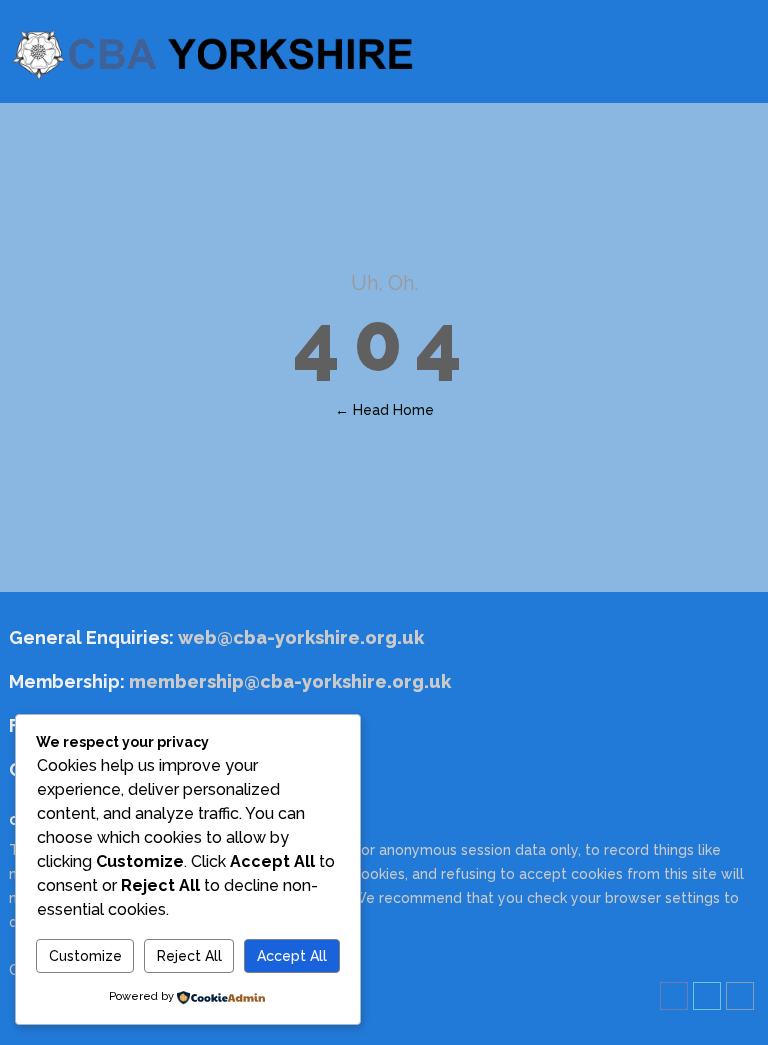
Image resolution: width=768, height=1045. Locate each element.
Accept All (292, 956)
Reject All (189, 956)
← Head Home (384, 410)
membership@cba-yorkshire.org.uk (290, 681)
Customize (85, 956)
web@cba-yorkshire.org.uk (299, 637)
